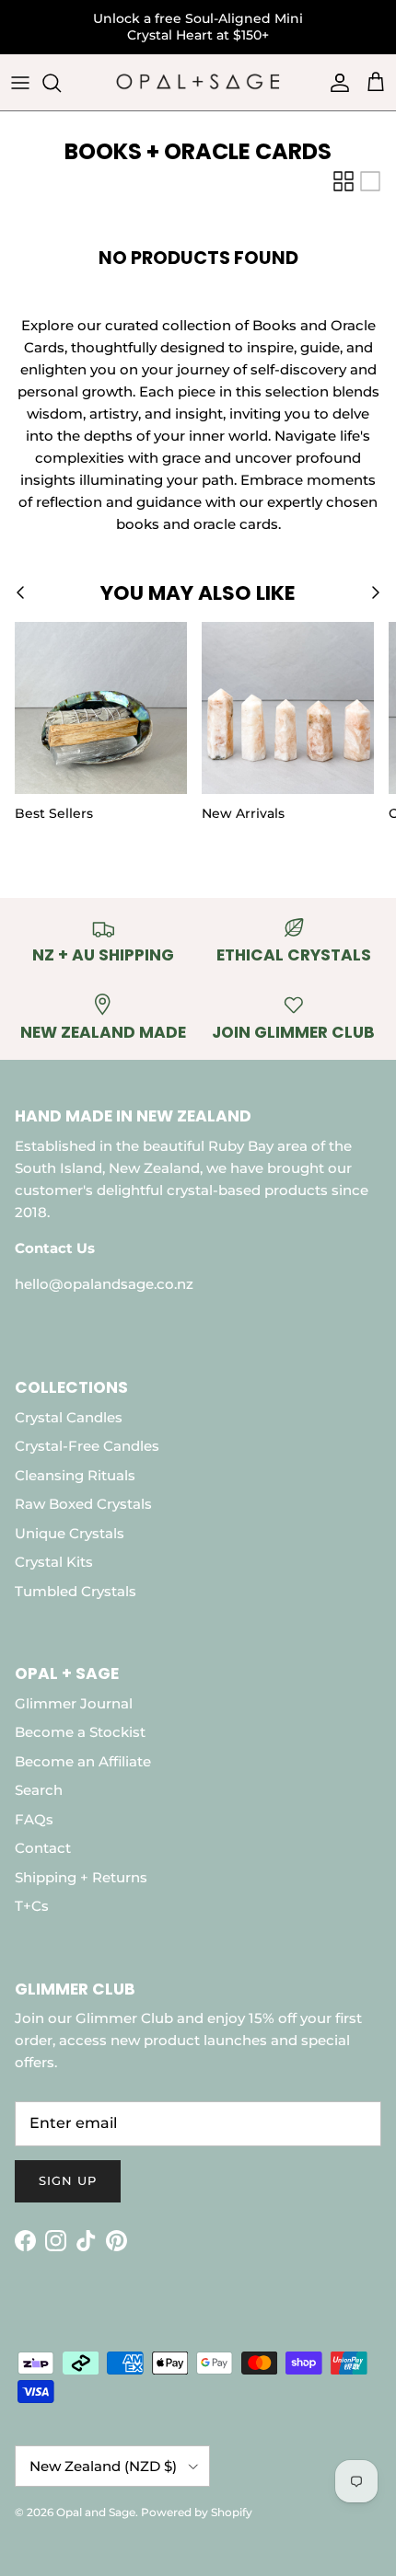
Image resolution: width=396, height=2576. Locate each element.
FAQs (34, 1819)
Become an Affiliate (83, 1761)
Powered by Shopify (197, 2512)
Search (39, 1790)
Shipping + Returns (81, 1877)
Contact (43, 1848)
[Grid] (344, 181)
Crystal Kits (54, 1562)
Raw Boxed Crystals (83, 1504)
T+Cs (32, 1906)
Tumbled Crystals (76, 1591)
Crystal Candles (69, 1417)
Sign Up (68, 2180)
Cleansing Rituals (75, 1475)
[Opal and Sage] (198, 83)
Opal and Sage (96, 2512)
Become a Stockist (80, 1732)
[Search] (61, 83)
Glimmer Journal (74, 1703)
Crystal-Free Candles (87, 1446)
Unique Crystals (70, 1533)
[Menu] (20, 83)
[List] (370, 181)
